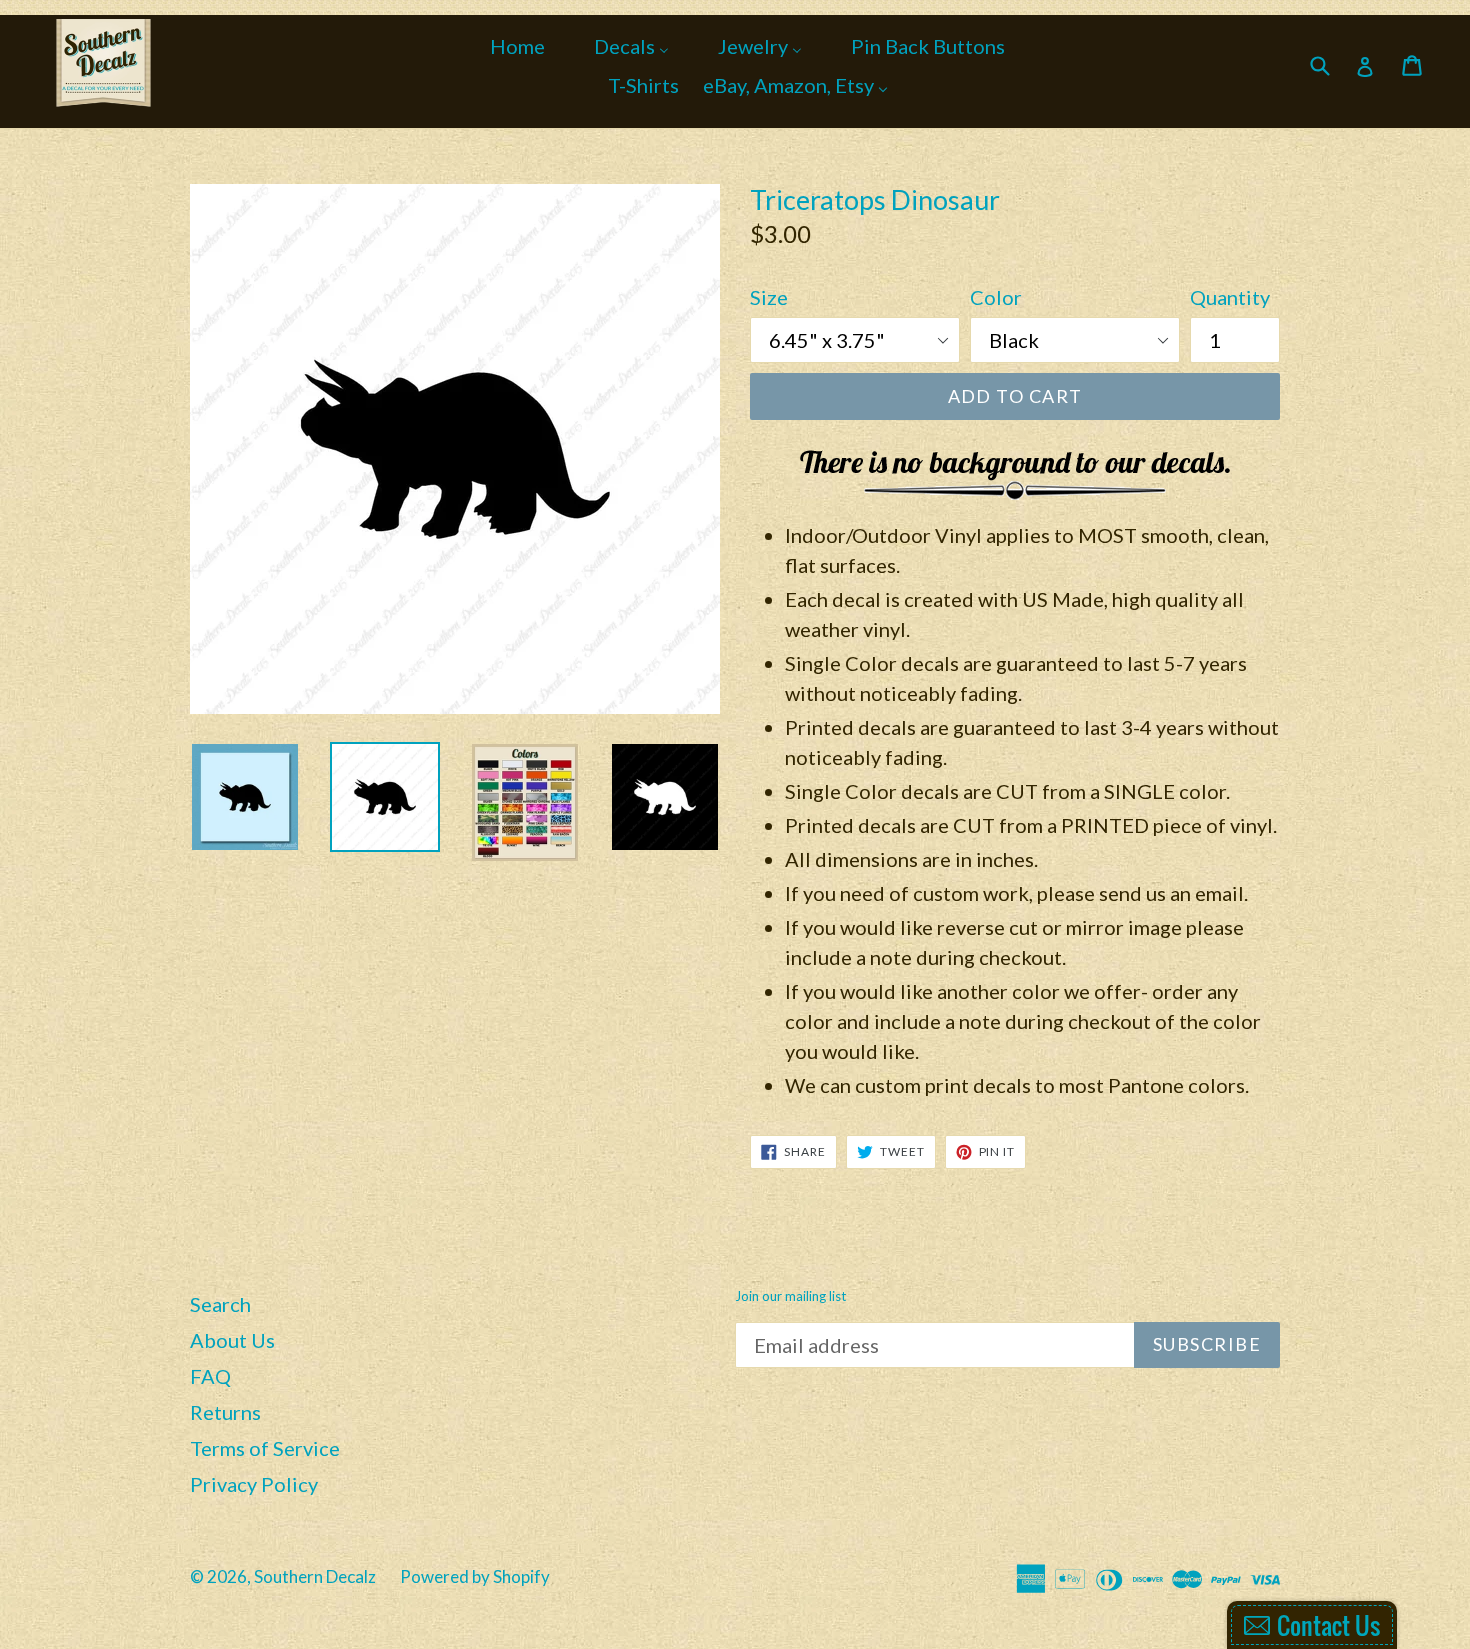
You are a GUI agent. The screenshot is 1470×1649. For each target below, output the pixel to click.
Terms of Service (265, 1448)
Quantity (1230, 297)
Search (220, 1304)
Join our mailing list (790, 1296)
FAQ (210, 1376)
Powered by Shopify (475, 1576)
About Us (232, 1340)
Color (996, 297)
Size (769, 297)
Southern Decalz (315, 1576)
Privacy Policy (254, 1484)
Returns (225, 1412)
